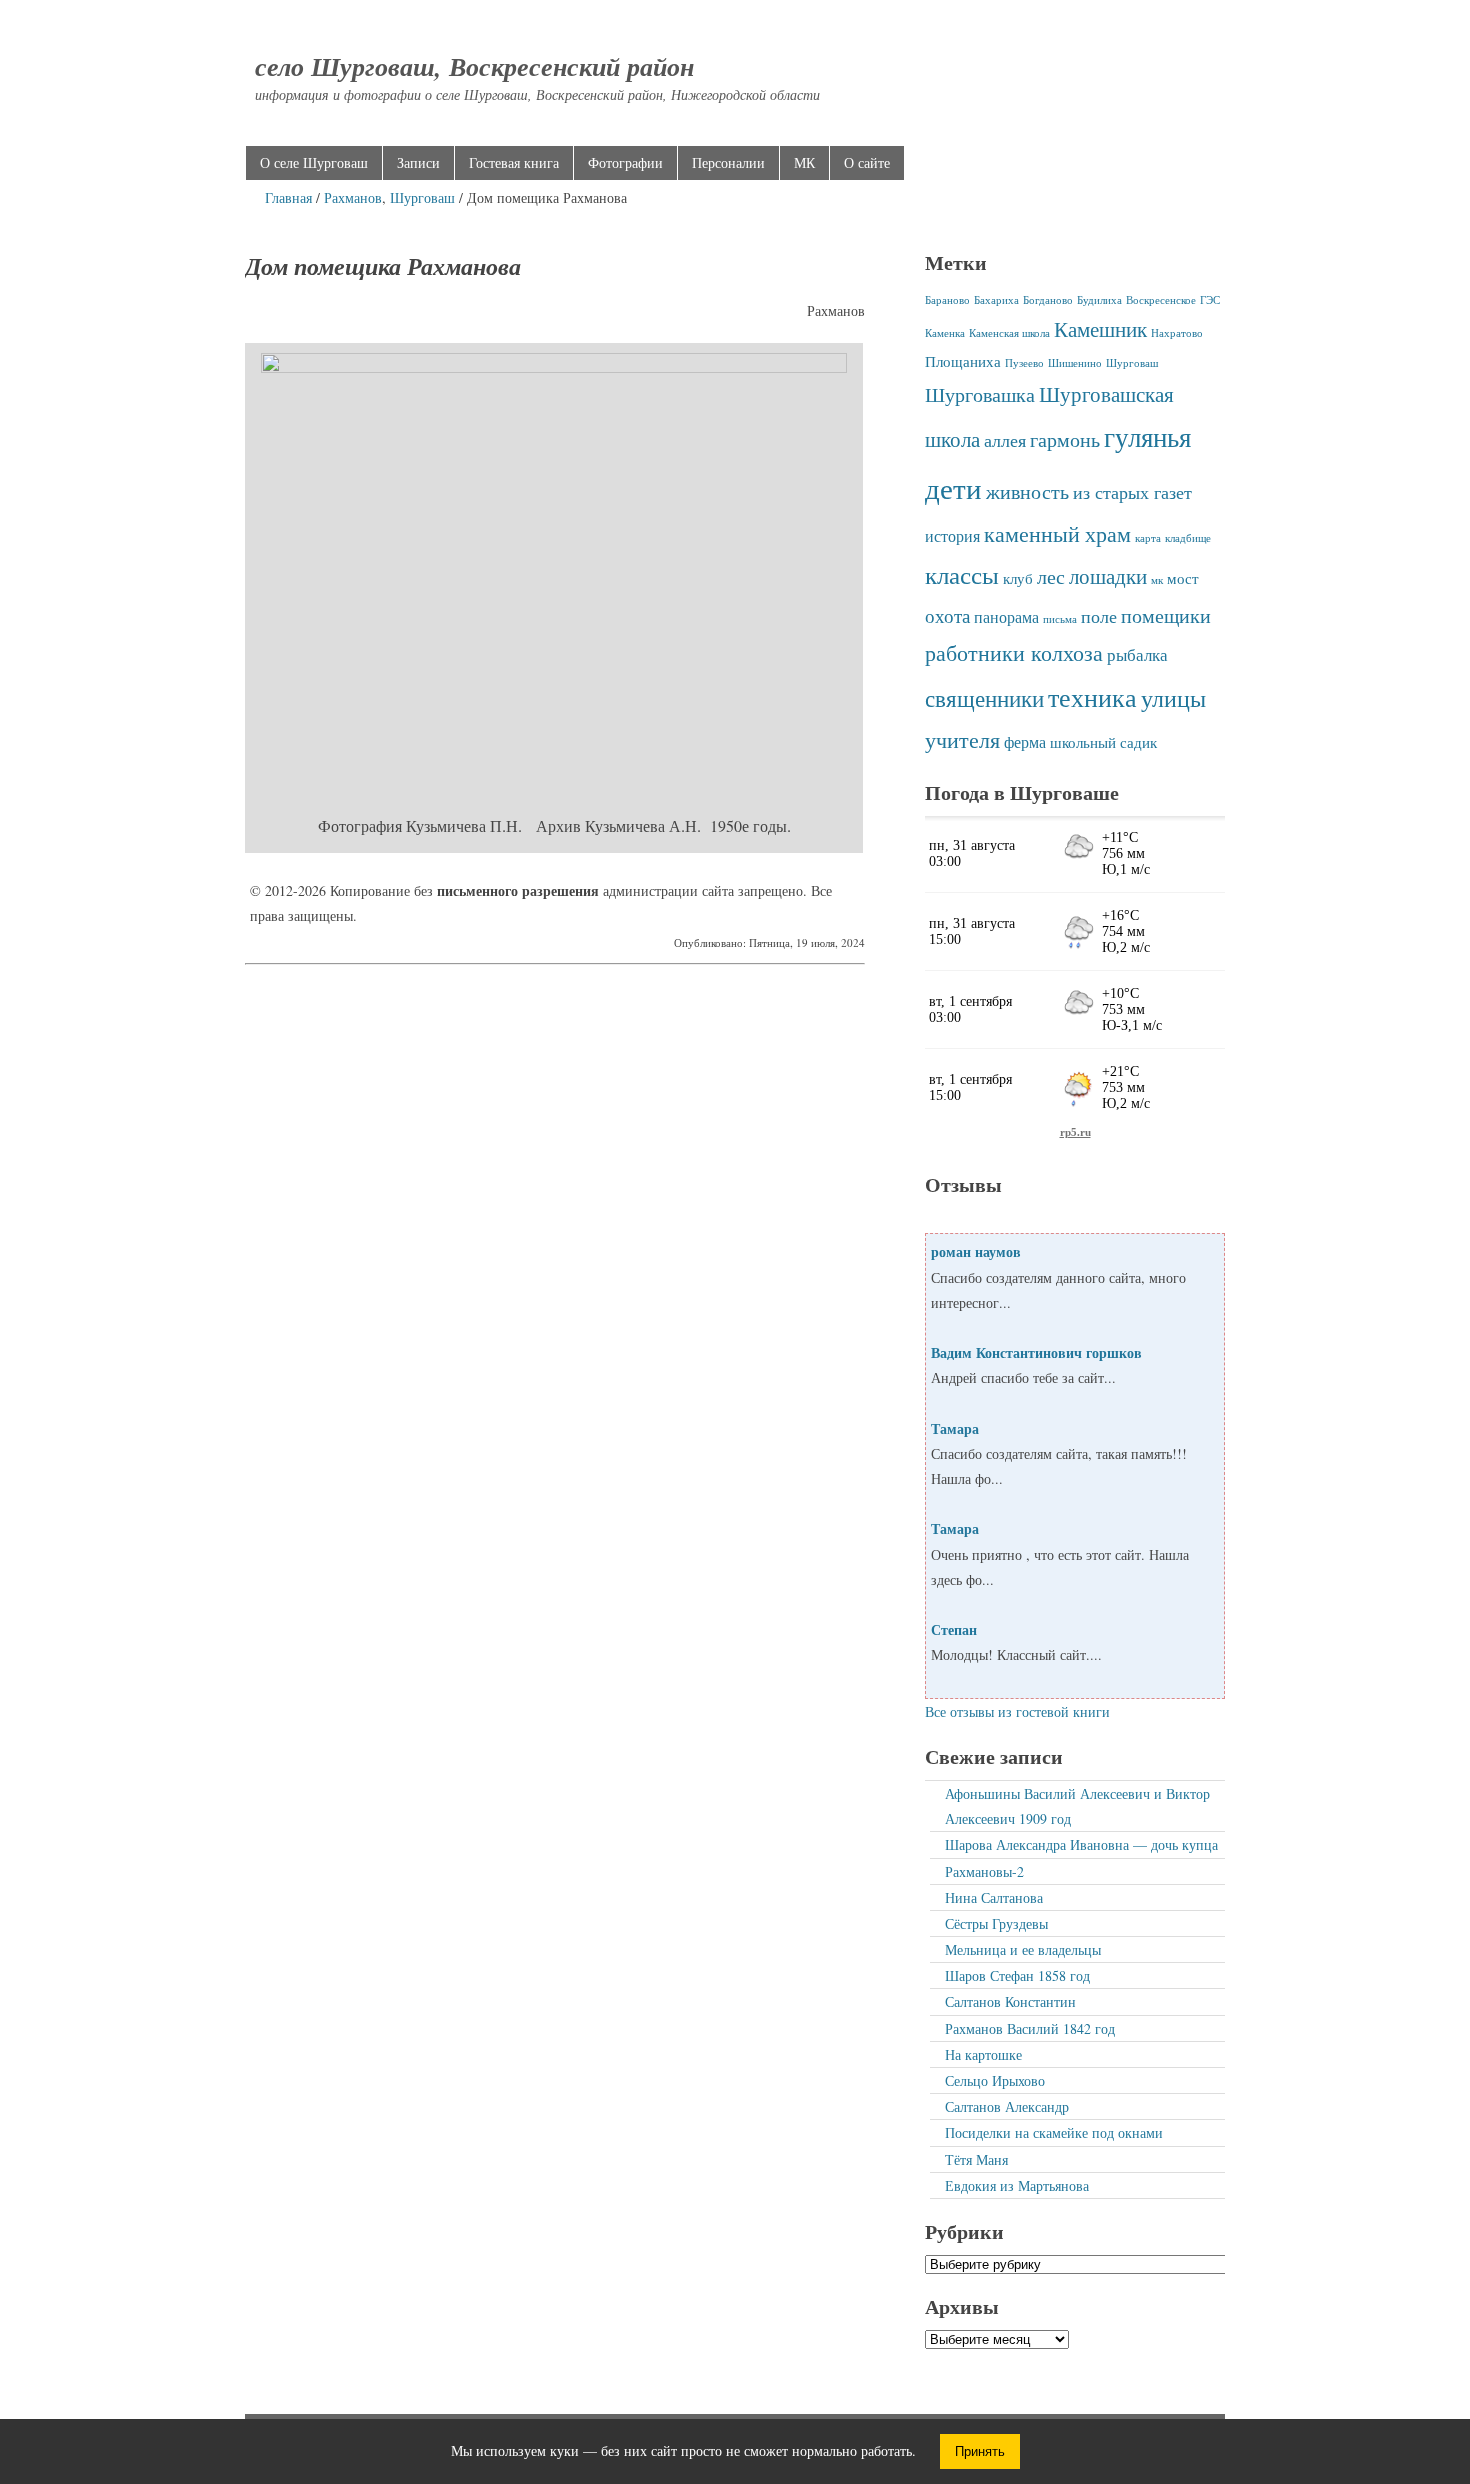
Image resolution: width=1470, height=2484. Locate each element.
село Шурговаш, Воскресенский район (474, 66)
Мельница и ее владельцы (1023, 1949)
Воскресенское (1161, 300)
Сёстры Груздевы (996, 1923)
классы (962, 574)
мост (1183, 578)
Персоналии (728, 162)
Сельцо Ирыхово (995, 2080)
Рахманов (353, 197)
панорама (1006, 617)
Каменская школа (1009, 333)
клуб (1018, 578)
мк (1157, 580)
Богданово (1048, 300)
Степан (954, 1629)
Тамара (955, 1428)
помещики (1166, 615)
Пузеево (1024, 363)
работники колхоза (1014, 652)
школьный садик (1103, 742)
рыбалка (1137, 654)
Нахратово (1177, 333)
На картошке (983, 2054)
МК (804, 162)
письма (1060, 619)
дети (953, 487)
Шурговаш (422, 197)
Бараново (947, 300)
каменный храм (1057, 533)
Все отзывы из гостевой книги (1017, 1711)
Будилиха (1099, 300)
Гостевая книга (514, 162)
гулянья (1147, 437)
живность (1027, 491)
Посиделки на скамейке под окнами (1054, 2132)
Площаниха (963, 361)
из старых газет (1132, 492)
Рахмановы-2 (984, 1871)
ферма (1025, 742)
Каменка (945, 333)
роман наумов (976, 1251)
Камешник (1100, 329)
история (952, 536)
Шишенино (1075, 363)
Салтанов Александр (1007, 2106)
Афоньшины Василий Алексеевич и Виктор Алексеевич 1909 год (1077, 1806)
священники (984, 698)
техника (1092, 696)
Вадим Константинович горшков (1036, 1352)
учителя (962, 739)
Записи (418, 162)
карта (1148, 538)
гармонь (1065, 439)
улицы (1173, 698)
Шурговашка (980, 394)
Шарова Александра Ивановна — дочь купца (1081, 1844)
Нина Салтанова (994, 1897)
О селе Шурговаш (314, 162)
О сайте (867, 162)
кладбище (1188, 538)
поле (1099, 616)
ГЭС (1210, 300)
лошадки (1108, 576)
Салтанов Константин (1010, 2001)
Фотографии (625, 162)
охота (947, 615)
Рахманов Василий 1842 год (1030, 2028)
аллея (1005, 440)
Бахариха (996, 300)
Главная (288, 197)
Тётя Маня (976, 2159)
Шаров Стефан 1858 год (1017, 1975)
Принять (980, 2451)
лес (1051, 576)
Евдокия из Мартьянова (1017, 2185)
